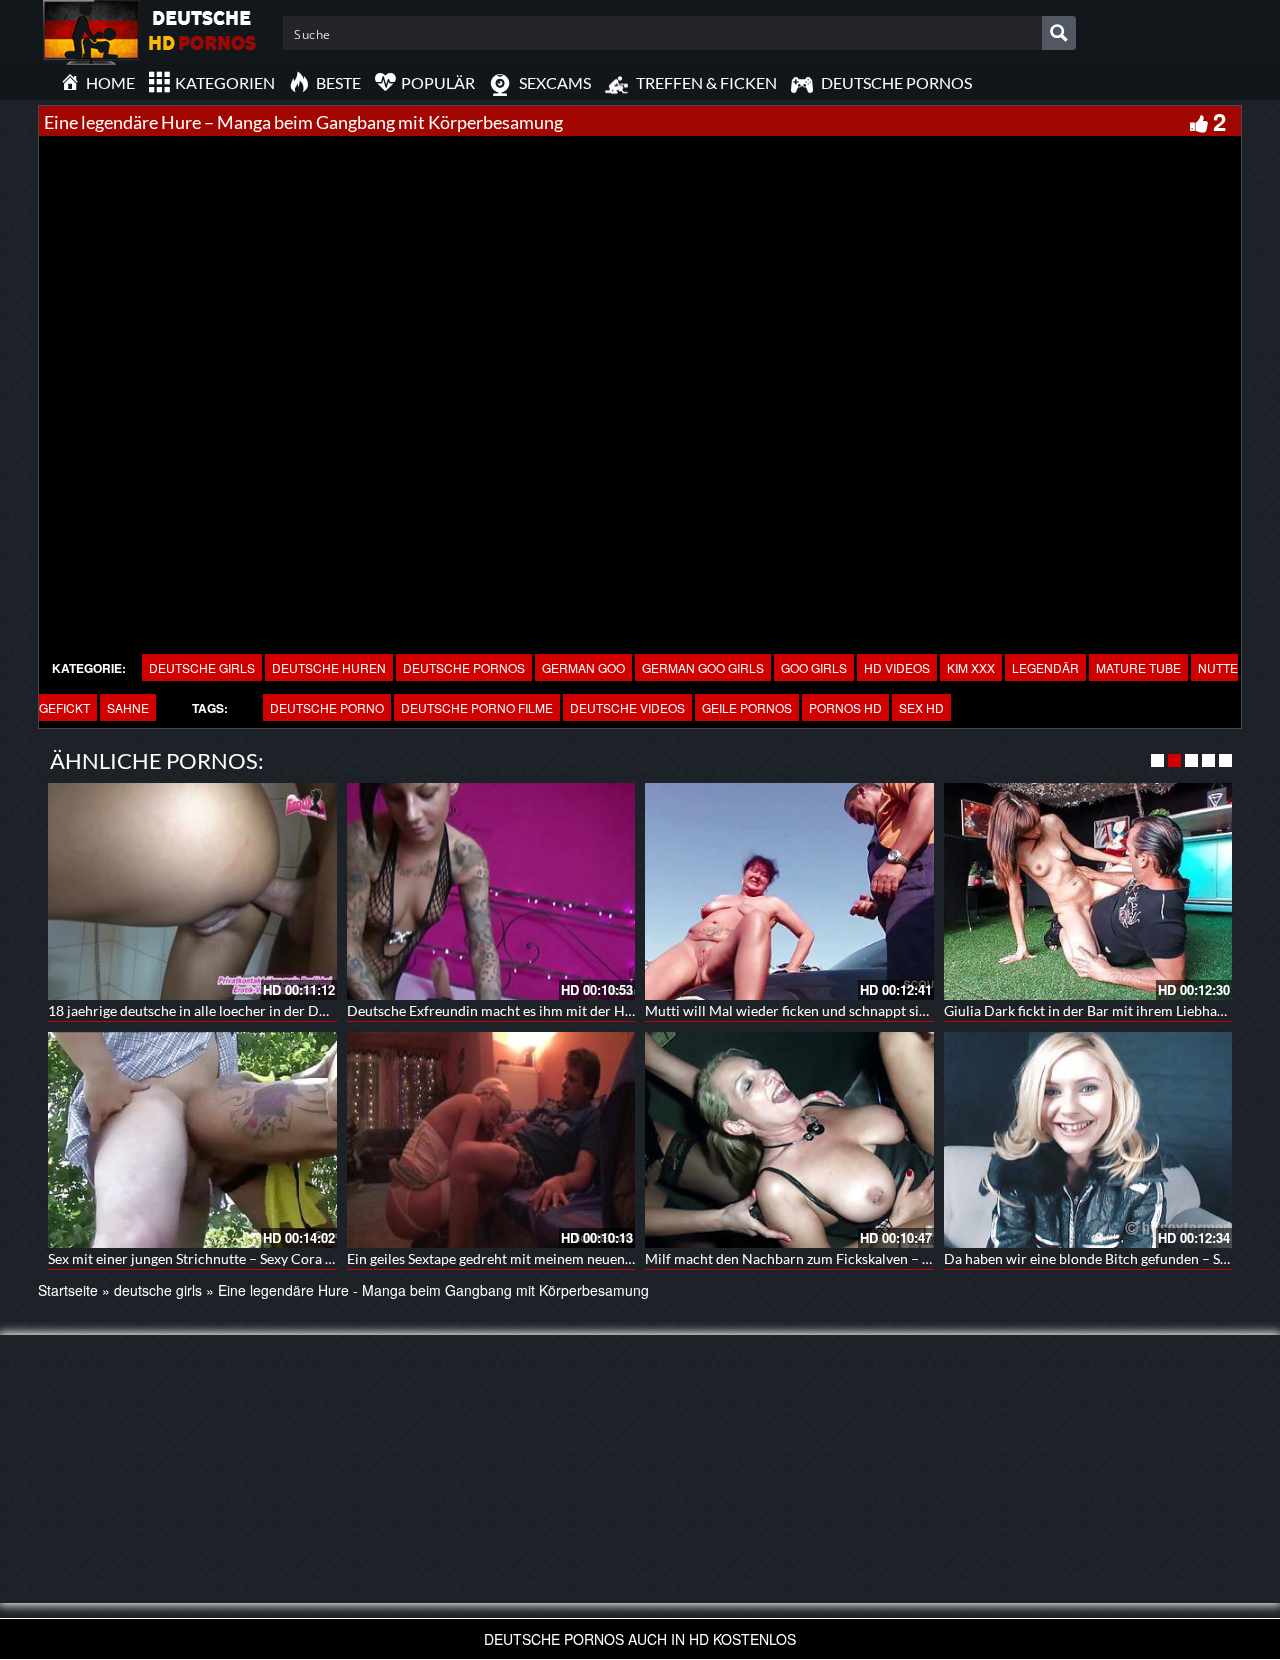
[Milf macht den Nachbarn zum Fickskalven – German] (789, 1140)
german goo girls (703, 667)
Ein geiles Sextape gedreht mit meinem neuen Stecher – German (543, 1258)
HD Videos (897, 667)
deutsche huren (329, 667)
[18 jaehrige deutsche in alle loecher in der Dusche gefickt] (192, 891)
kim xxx (971, 667)
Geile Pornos (747, 707)
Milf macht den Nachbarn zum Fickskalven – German (808, 1258)
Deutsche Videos (627, 707)
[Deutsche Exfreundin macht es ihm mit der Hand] (491, 891)
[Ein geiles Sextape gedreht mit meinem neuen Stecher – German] (491, 1140)
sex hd (921, 707)
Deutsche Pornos (464, 667)
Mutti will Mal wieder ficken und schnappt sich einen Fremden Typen (857, 1010)
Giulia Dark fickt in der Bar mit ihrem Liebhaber (1091, 1010)
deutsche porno (327, 707)
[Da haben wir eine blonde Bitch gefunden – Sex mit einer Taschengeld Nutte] (1088, 1140)
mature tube (1138, 667)
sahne (128, 707)
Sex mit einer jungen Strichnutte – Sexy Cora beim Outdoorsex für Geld (267, 1258)
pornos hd (845, 707)
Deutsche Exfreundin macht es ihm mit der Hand (497, 1010)
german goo (583, 667)
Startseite (68, 1290)
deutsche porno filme (477, 707)
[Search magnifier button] (1059, 33)
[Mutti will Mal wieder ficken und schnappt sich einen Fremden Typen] (789, 891)
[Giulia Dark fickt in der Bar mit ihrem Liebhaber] (1088, 891)
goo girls (814, 667)
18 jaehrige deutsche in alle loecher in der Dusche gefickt (223, 1010)
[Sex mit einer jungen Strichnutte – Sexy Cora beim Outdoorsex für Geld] (192, 1140)
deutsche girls (202, 667)
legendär (1045, 667)
